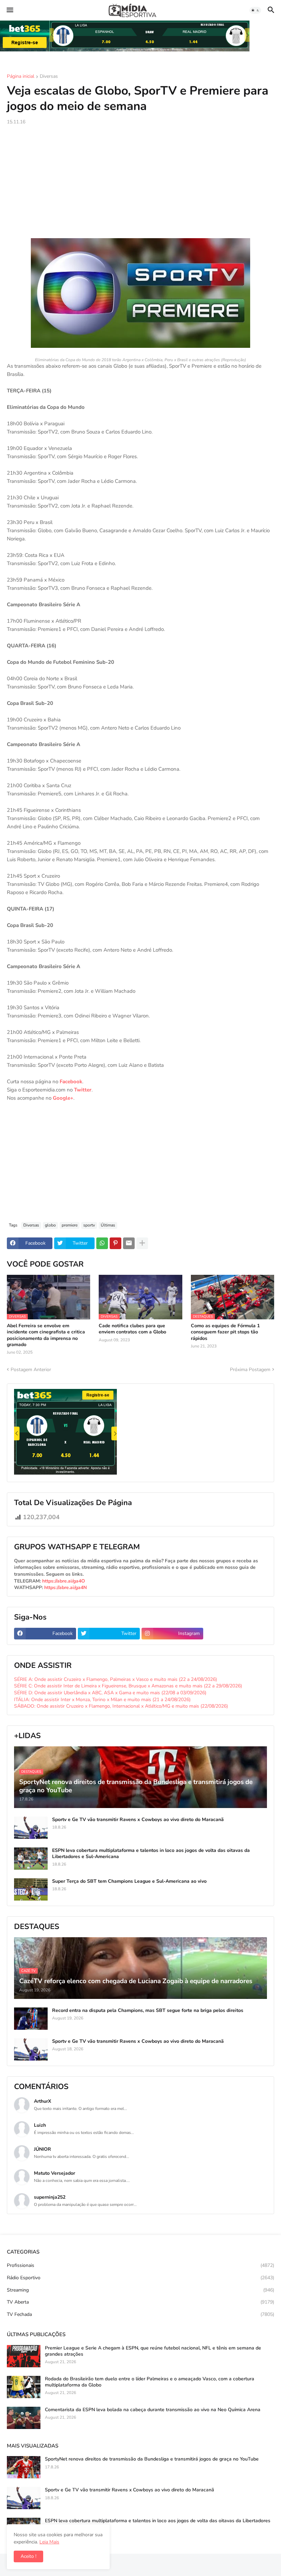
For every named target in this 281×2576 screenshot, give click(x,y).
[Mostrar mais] (142, 1243)
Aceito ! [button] (28, 2556)
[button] (9, 10)
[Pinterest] (115, 1243)
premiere (70, 1225)
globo (50, 1225)
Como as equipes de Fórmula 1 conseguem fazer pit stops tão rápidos (225, 1332)
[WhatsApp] (102, 1243)
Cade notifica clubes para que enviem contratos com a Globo (132, 1329)
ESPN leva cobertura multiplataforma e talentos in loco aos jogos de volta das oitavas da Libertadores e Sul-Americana (151, 1854)
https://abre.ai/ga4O (64, 1581)
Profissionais (140, 2265)
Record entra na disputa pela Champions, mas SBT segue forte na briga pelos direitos (148, 2011)
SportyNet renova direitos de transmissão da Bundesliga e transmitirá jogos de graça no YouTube (152, 2459)
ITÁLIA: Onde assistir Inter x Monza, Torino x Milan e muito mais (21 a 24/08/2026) (102, 1700)
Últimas (108, 1225)
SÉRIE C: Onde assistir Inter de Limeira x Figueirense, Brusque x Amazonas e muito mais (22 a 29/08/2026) (128, 1686)
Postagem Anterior (31, 1370)
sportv (89, 1225)
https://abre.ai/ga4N (65, 1588)
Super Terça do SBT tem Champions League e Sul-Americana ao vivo (129, 1881)
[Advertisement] (140, 182)
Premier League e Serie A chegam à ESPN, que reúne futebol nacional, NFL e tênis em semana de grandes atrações (153, 2351)
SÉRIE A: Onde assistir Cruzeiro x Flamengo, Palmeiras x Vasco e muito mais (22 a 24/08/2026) (115, 1679)
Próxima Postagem (250, 1370)
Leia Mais (49, 2542)
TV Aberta (140, 2302)
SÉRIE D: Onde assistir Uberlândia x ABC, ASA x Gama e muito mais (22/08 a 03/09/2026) (110, 1693)
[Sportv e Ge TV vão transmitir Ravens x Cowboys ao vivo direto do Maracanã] (31, 1828)
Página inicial (21, 77)
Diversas (49, 77)
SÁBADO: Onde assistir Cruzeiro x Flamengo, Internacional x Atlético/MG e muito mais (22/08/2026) (121, 1706)
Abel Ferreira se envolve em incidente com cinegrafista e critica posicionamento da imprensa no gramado (46, 1335)
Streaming (140, 2290)
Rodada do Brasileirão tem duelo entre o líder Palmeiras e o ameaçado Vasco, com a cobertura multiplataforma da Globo (150, 2382)
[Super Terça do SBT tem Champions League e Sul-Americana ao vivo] (31, 1889)
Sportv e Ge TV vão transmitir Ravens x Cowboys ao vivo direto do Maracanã (138, 1820)
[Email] (129, 1243)
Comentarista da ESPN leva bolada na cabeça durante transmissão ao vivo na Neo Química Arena (153, 2410)
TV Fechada (140, 2314)
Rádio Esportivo (140, 2278)
